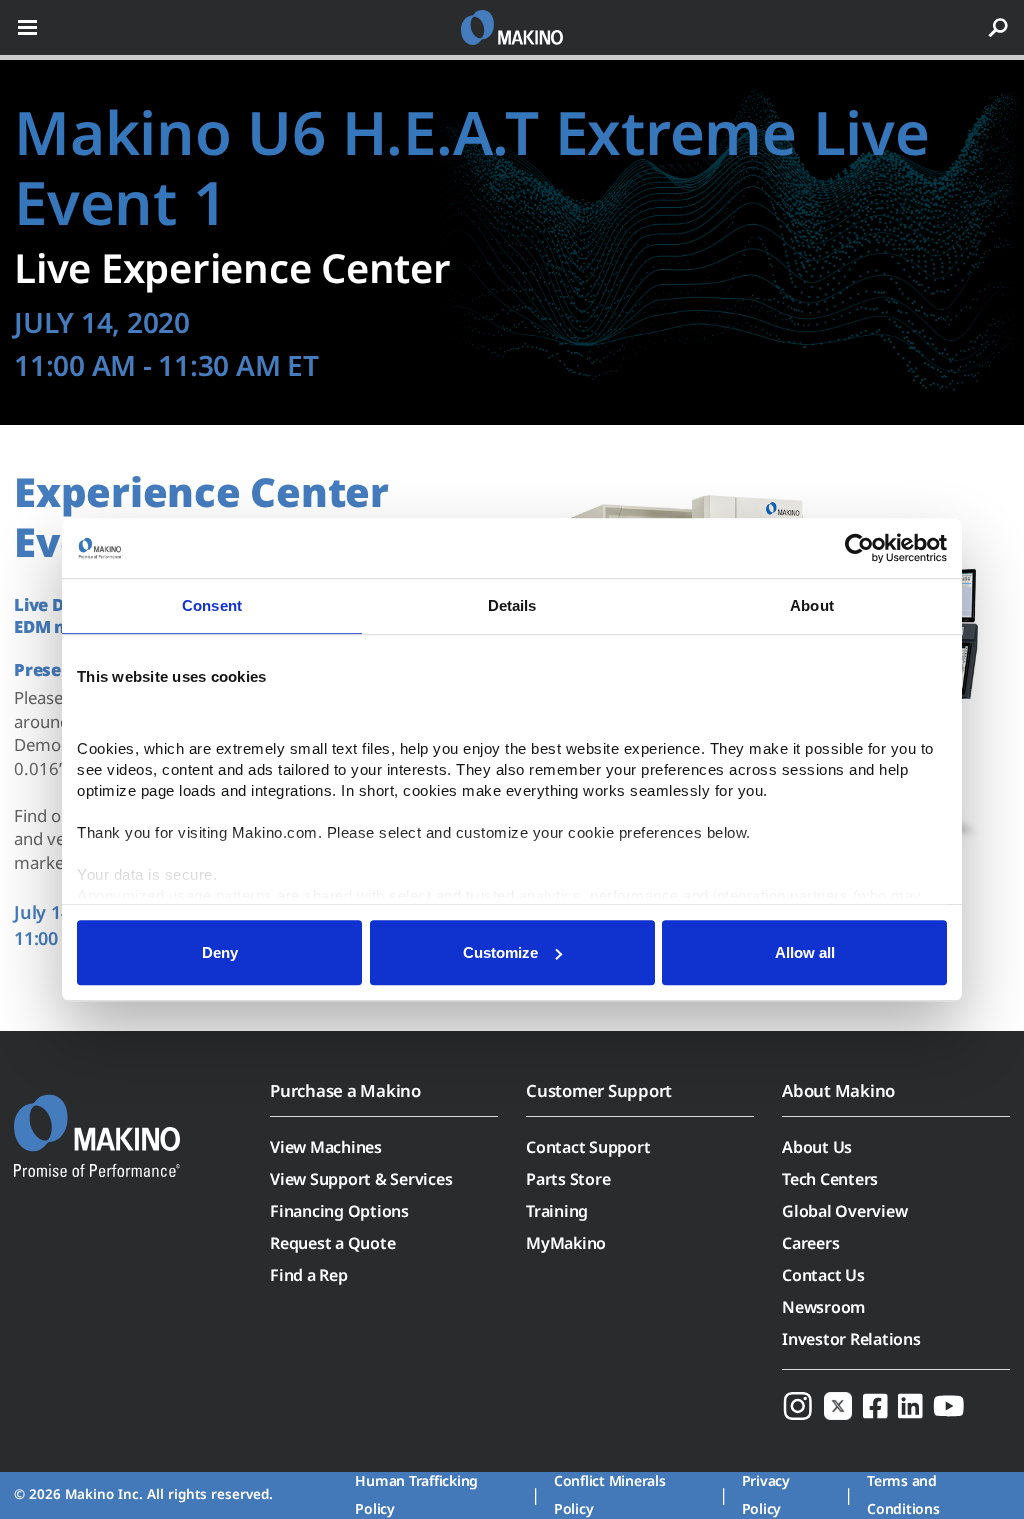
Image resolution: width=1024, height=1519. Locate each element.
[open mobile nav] (27, 27)
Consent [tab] (212, 605)
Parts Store (568, 1179)
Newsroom (823, 1307)
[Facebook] (875, 1405)
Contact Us (823, 1275)
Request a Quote (332, 1243)
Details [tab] (512, 605)
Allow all (805, 952)
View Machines (326, 1147)
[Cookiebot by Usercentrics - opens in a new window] (859, 548)
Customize (500, 952)
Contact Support (588, 1147)
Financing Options (339, 1211)
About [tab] (812, 605)
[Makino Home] (97, 1123)
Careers (810, 1243)
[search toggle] (998, 27)
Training (557, 1211)
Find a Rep (309, 1275)
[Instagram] (798, 1405)
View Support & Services (361, 1179)
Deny (220, 952)
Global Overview (844, 1211)
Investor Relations (851, 1339)
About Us (817, 1147)
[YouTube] (949, 1405)
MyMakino (566, 1243)
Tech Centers (830, 1179)
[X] (838, 1405)
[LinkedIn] (910, 1405)
